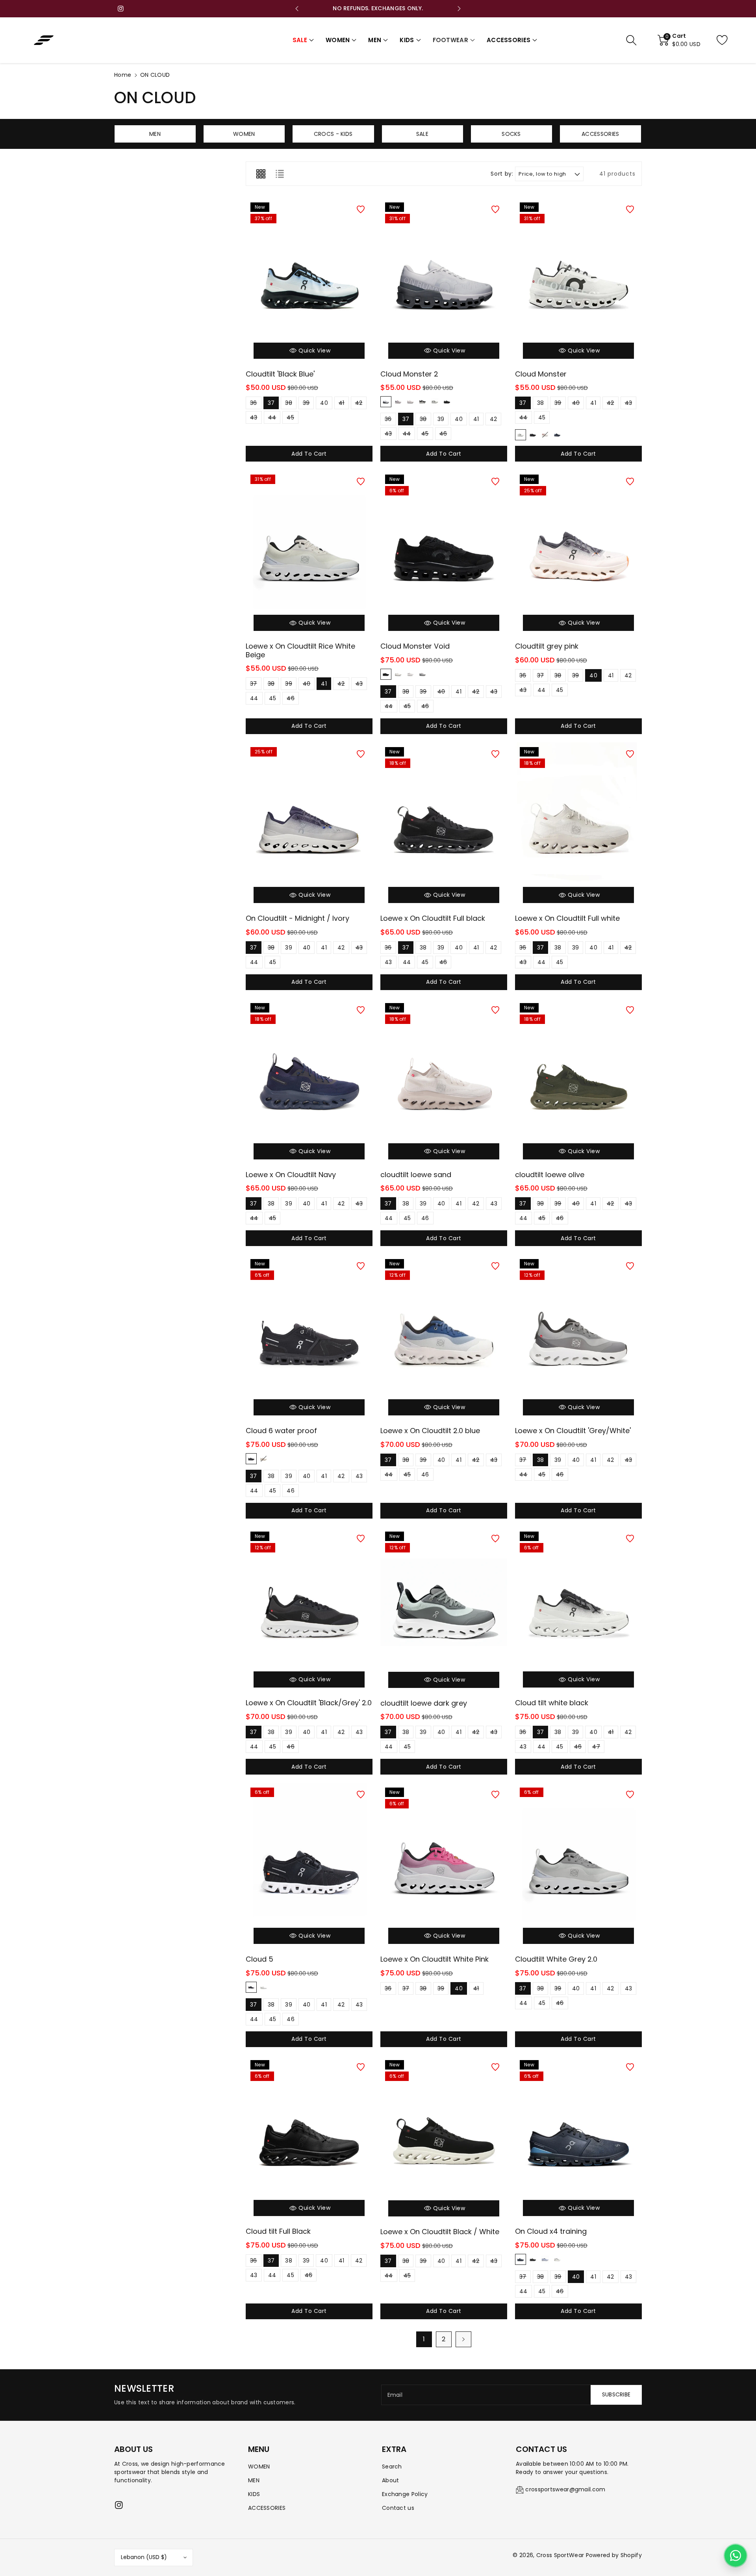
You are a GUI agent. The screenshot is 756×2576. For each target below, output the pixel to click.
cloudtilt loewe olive (550, 1175)
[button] (303, 40)
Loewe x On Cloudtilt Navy (291, 1175)
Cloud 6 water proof (281, 1431)
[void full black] (386, 674)
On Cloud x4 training (551, 2231)
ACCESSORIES (267, 2508)
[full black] (533, 435)
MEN (254, 2480)
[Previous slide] (297, 9)
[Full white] (521, 435)
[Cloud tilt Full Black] (309, 2140)
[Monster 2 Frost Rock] (386, 402)
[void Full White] (398, 674)
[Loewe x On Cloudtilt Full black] (444, 827)
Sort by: (502, 174)
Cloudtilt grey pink (547, 646)
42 (359, 404)
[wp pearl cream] (263, 1459)
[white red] (545, 435)
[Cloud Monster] (578, 282)
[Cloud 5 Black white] (251, 1987)
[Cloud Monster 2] (444, 282)
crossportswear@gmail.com (565, 2489)
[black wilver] (557, 435)
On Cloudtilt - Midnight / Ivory (297, 918)
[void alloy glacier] (422, 674)
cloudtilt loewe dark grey (424, 1703)
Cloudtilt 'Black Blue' (280, 374)
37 (271, 404)
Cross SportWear (560, 2555)
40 (324, 404)
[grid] (261, 174)
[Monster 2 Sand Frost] (410, 402)
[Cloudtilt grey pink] (578, 554)
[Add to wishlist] (361, 210)
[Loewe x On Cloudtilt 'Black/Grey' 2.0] (309, 1611)
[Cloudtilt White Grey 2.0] (578, 1867)
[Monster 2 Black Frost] (422, 402)
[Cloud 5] (309, 1867)
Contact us (398, 2508)
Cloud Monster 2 (409, 374)
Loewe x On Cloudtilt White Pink (435, 1959)
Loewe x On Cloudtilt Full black (433, 918)
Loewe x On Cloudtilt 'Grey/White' (573, 1431)
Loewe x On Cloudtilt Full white (567, 918)
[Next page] (463, 2339)
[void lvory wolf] (410, 674)
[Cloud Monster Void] (444, 554)
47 (596, 1748)
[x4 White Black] (557, 2259)
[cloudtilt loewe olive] (578, 1083)
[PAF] (447, 402)
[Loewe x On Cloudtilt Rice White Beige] (309, 554)
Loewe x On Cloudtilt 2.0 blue (430, 1431)
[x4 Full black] (533, 2259)
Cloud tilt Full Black (278, 2231)
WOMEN (259, 2467)
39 (306, 404)
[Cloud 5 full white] (263, 1987)
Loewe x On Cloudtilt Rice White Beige (300, 650)
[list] (280, 174)
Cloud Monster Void (415, 646)
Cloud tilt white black (552, 1703)
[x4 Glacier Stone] (545, 2259)
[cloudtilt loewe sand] (444, 1083)
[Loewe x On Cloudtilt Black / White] (444, 2140)
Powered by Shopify (614, 2555)
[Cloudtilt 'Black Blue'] (309, 282)
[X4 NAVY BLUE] (521, 2259)
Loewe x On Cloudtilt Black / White (440, 2232)
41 (342, 404)
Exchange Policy (405, 2494)
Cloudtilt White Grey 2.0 (556, 1959)
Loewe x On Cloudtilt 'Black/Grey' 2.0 (309, 1703)
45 (290, 419)
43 (254, 419)
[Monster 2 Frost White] (398, 402)
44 (272, 419)
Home (123, 75)
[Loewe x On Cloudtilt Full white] (578, 827)
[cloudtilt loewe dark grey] (444, 1611)
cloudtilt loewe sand (416, 1175)
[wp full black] (251, 1459)
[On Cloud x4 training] (578, 2140)
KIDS (254, 2494)
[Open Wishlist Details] (728, 40)
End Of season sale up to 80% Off (378, 8)
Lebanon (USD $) (144, 2557)
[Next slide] (459, 9)
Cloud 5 (259, 1959)
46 (443, 435)
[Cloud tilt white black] (578, 1611)
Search (392, 2467)
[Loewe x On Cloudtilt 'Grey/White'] (578, 1339)
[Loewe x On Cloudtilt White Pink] (444, 1867)
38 (289, 404)
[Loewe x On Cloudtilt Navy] (309, 1083)
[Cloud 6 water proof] (309, 1339)
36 (254, 404)
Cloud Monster (541, 374)
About (391, 2480)
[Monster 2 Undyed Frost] (435, 402)
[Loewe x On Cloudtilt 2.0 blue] (444, 1339)
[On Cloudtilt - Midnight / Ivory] (309, 827)
